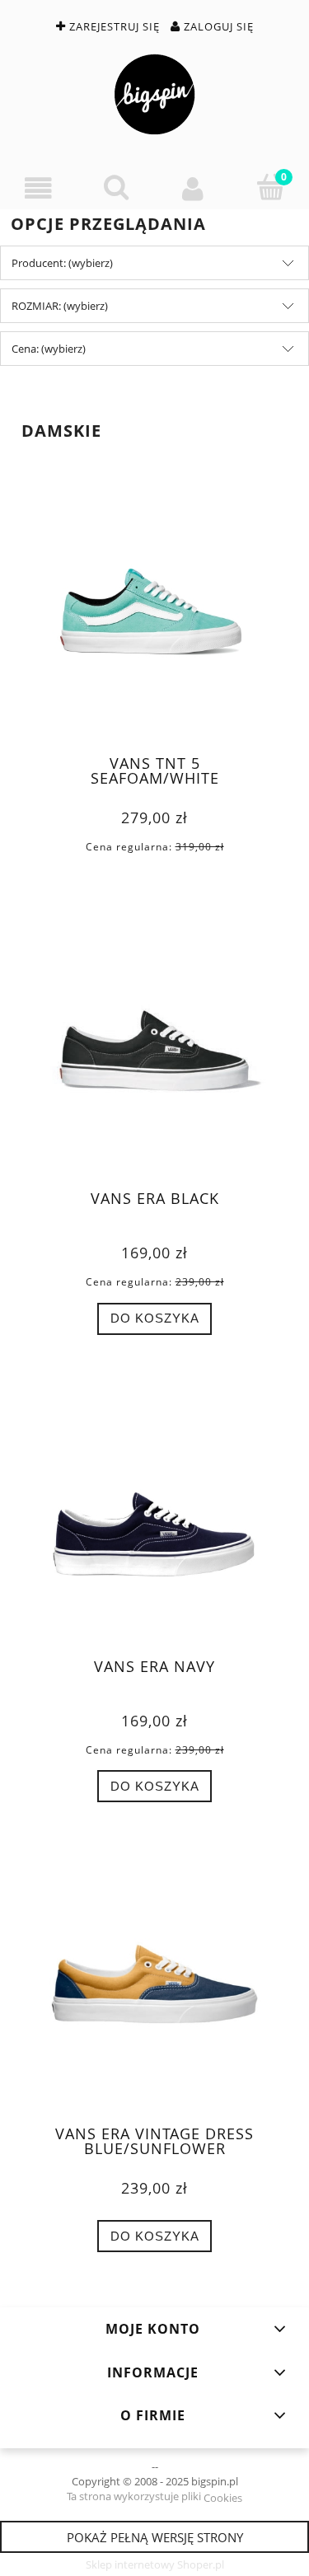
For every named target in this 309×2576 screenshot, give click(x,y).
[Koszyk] (270, 187)
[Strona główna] (154, 94)
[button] (39, 188)
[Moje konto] (194, 188)
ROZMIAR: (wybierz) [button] (60, 306)
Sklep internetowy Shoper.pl (155, 2564)
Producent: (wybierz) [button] (62, 263)
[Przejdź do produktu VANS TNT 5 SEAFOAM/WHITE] (154, 618)
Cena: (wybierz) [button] (49, 349)
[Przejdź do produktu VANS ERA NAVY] (154, 1520)
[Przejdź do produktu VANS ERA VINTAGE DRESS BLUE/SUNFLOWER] (154, 1987)
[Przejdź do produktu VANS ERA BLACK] (154, 1053)
